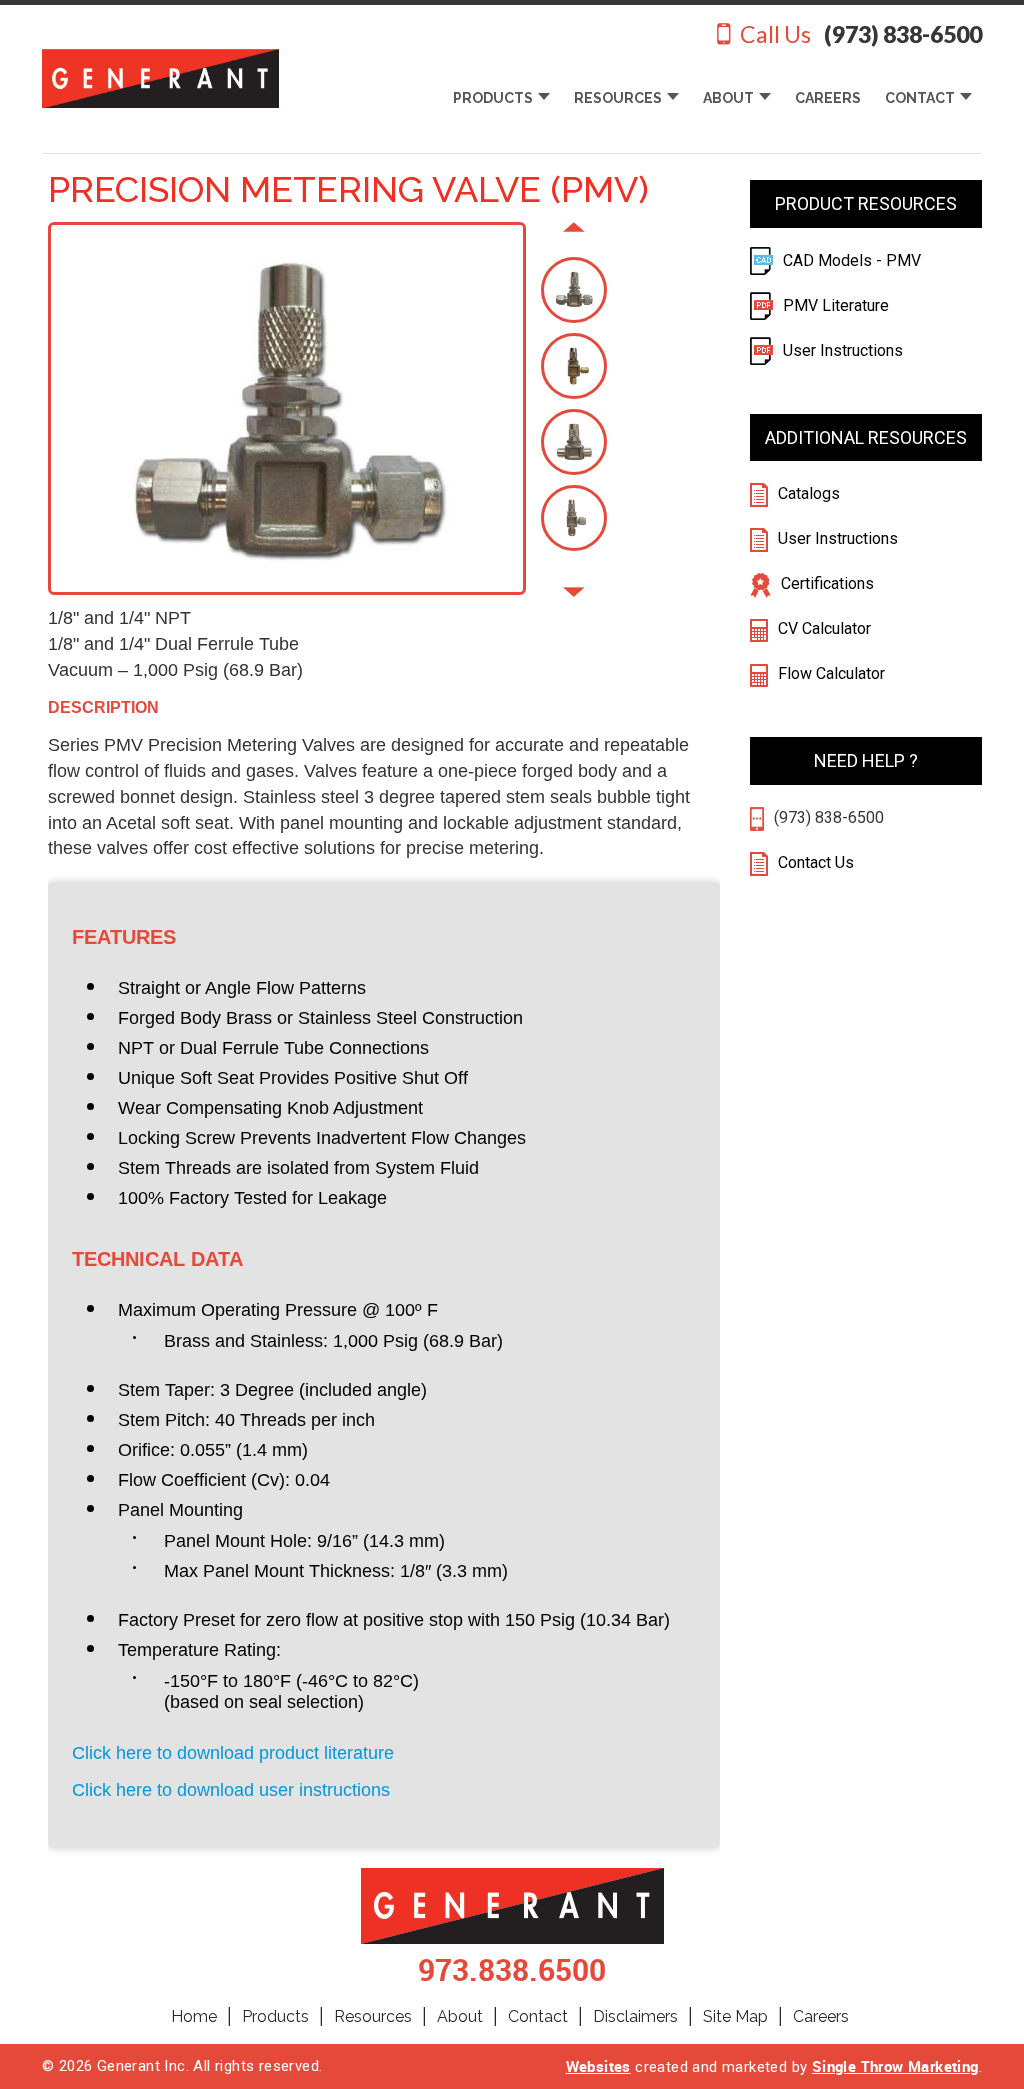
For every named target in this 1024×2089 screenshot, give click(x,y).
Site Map (735, 2016)
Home (194, 2016)
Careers (821, 2016)
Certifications (827, 583)
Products (275, 2016)
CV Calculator (824, 628)
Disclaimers (635, 2016)
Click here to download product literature (233, 1753)
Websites (598, 2066)
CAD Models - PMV (852, 260)
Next (574, 594)
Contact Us (814, 862)
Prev (574, 229)
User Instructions (843, 350)
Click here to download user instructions (231, 1790)
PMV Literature (836, 305)
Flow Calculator (831, 673)
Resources (373, 2016)
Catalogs (809, 493)
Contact (538, 2016)
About (460, 2016)
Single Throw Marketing (895, 2066)
